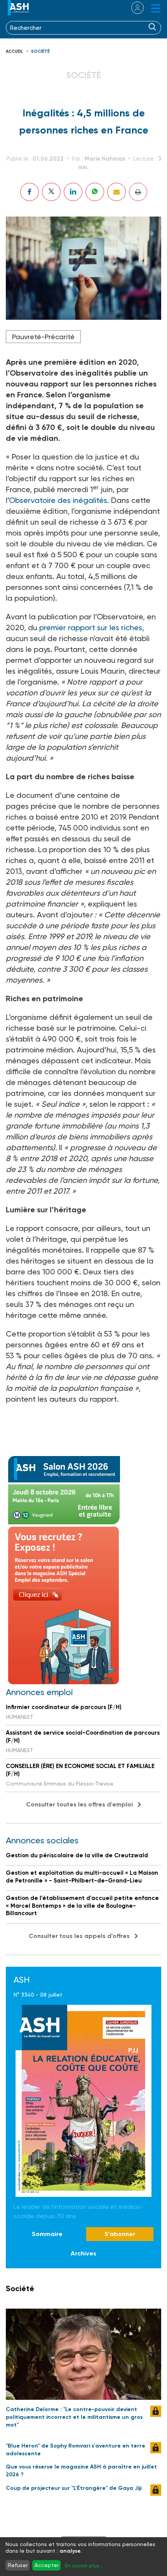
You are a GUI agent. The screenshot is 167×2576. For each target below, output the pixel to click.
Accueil (15, 51)
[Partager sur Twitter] (51, 192)
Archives (83, 2253)
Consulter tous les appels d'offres (79, 1936)
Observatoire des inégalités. (59, 500)
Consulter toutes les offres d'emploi (79, 1804)
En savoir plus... (84, 2566)
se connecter (133, 8)
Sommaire (47, 2234)
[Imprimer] (138, 192)
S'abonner (120, 2234)
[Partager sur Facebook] (30, 192)
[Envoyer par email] (117, 192)
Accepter (47, 2565)
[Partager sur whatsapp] (95, 192)
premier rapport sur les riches (91, 628)
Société (40, 51)
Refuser (18, 2565)
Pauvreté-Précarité (43, 337)
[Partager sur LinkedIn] (73, 192)
